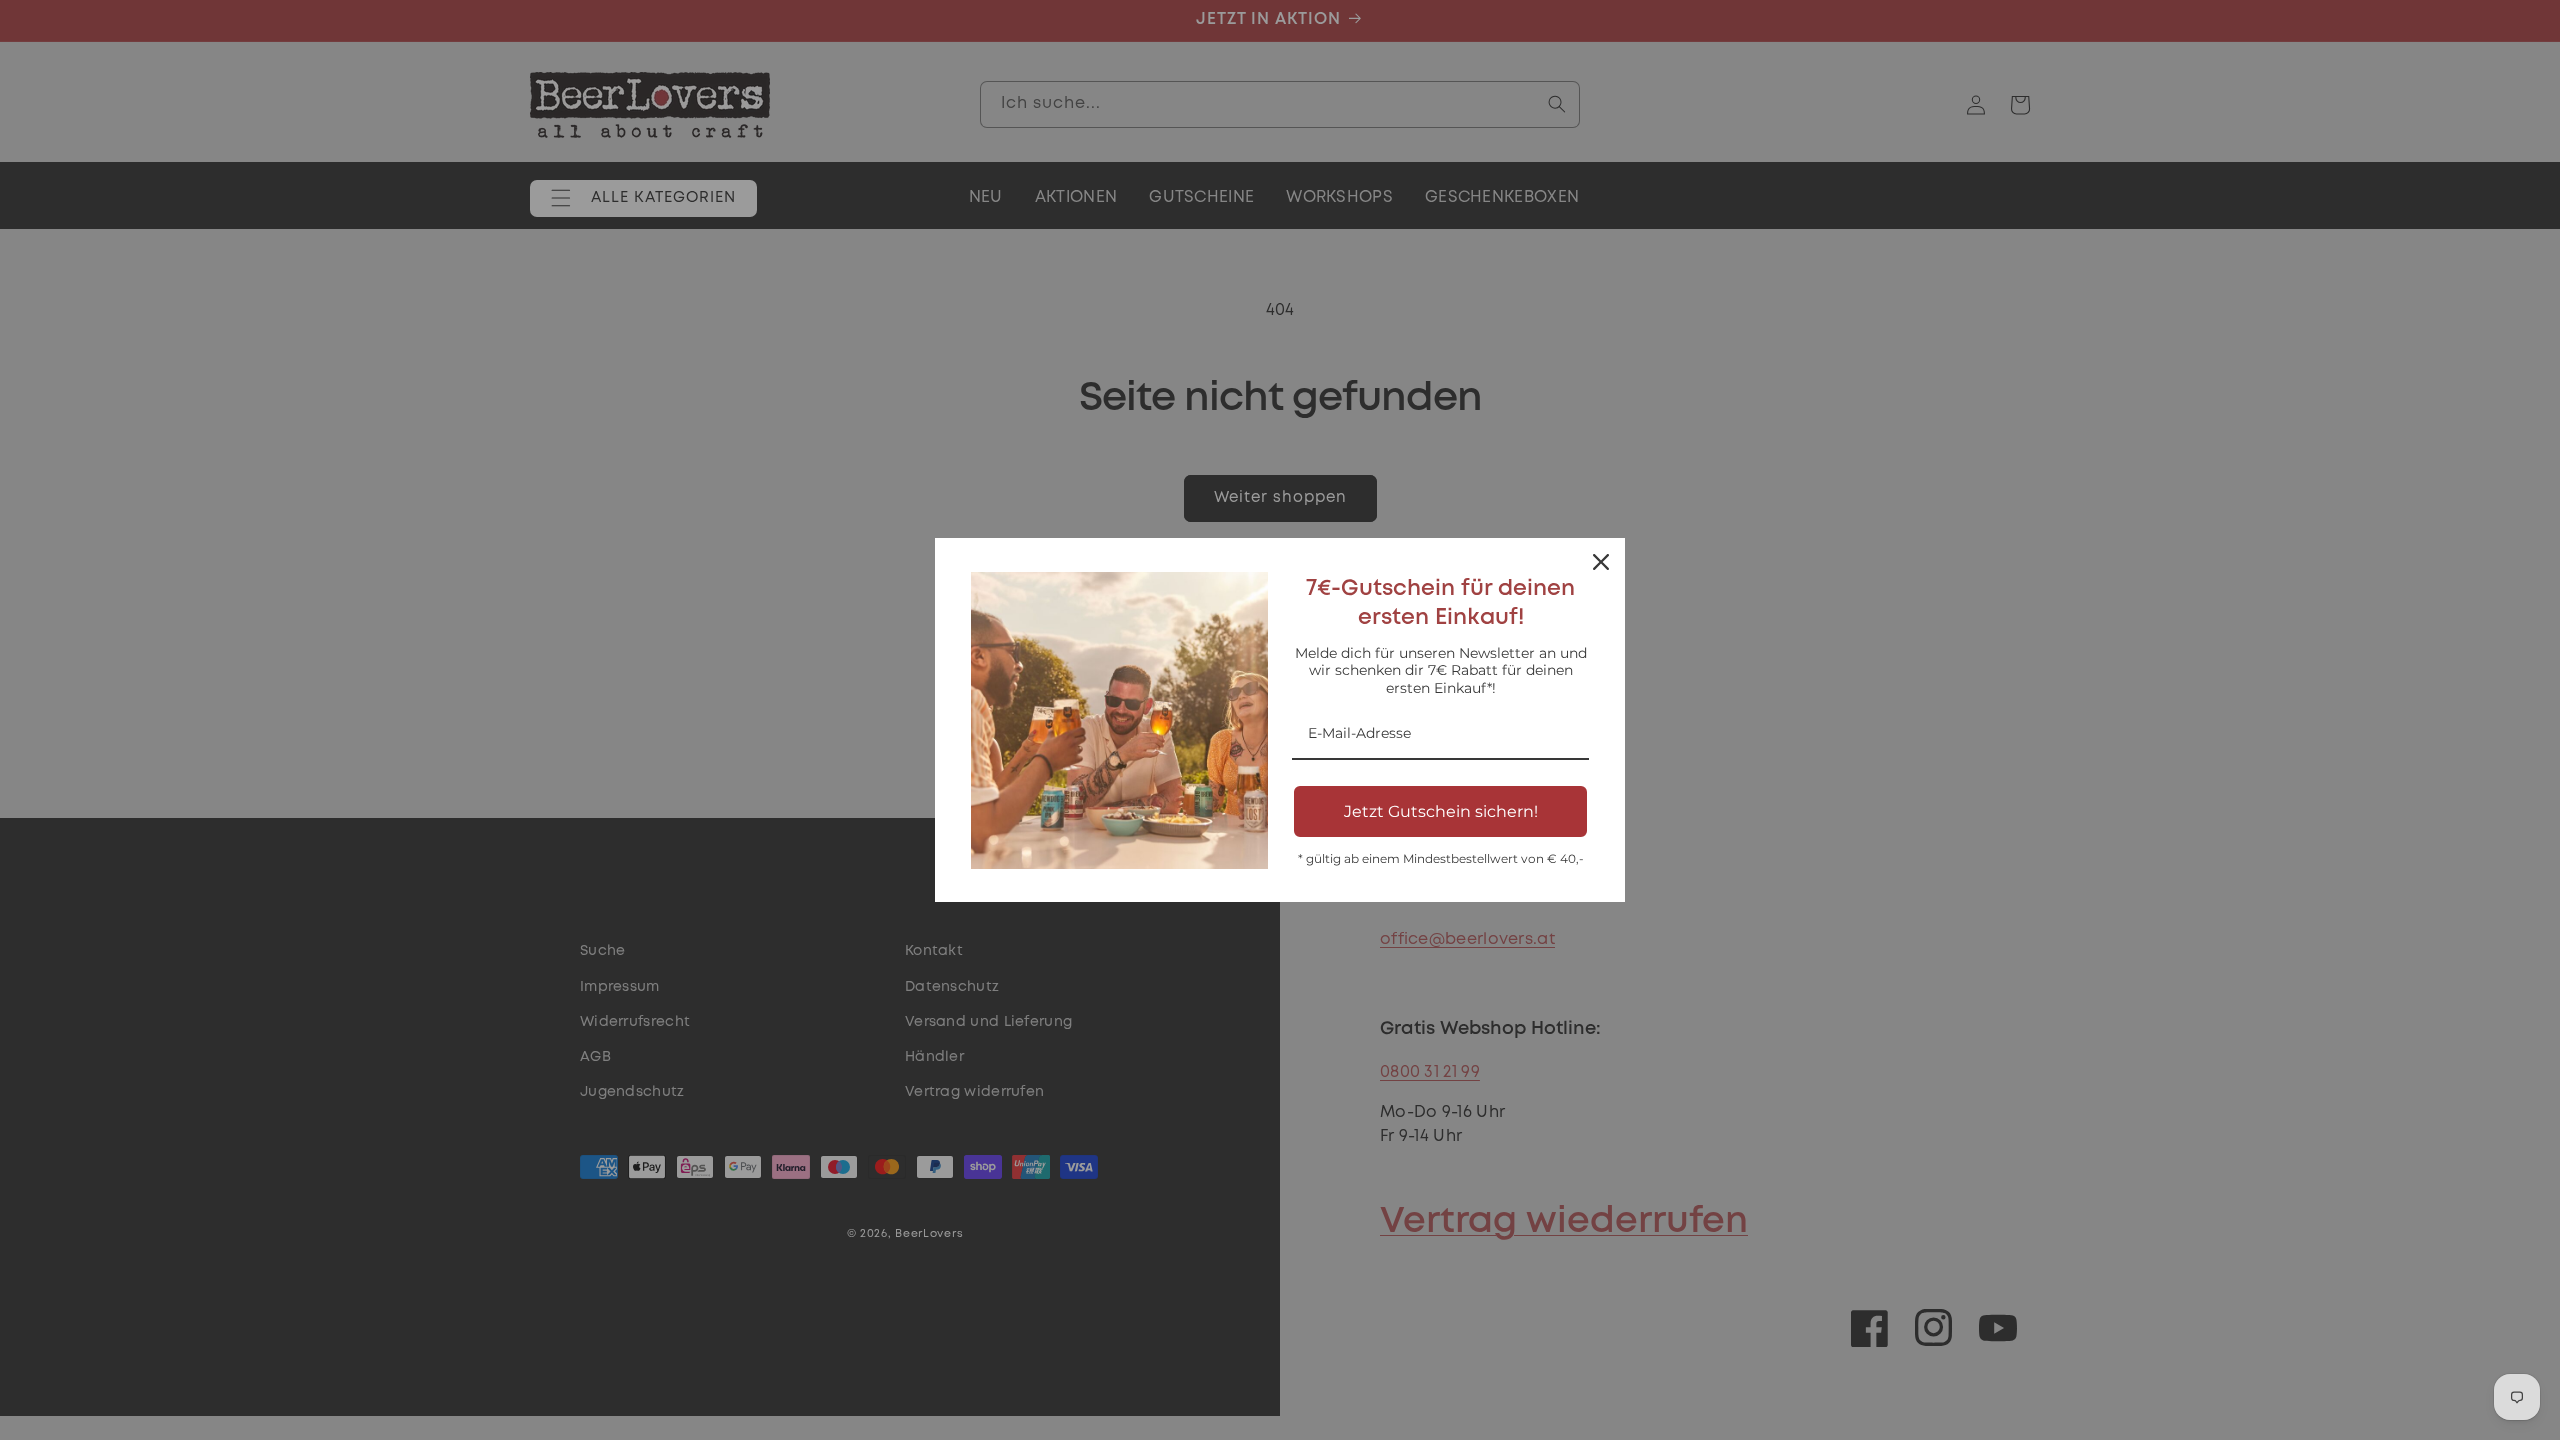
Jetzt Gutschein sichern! (1441, 811)
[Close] (1601, 562)
